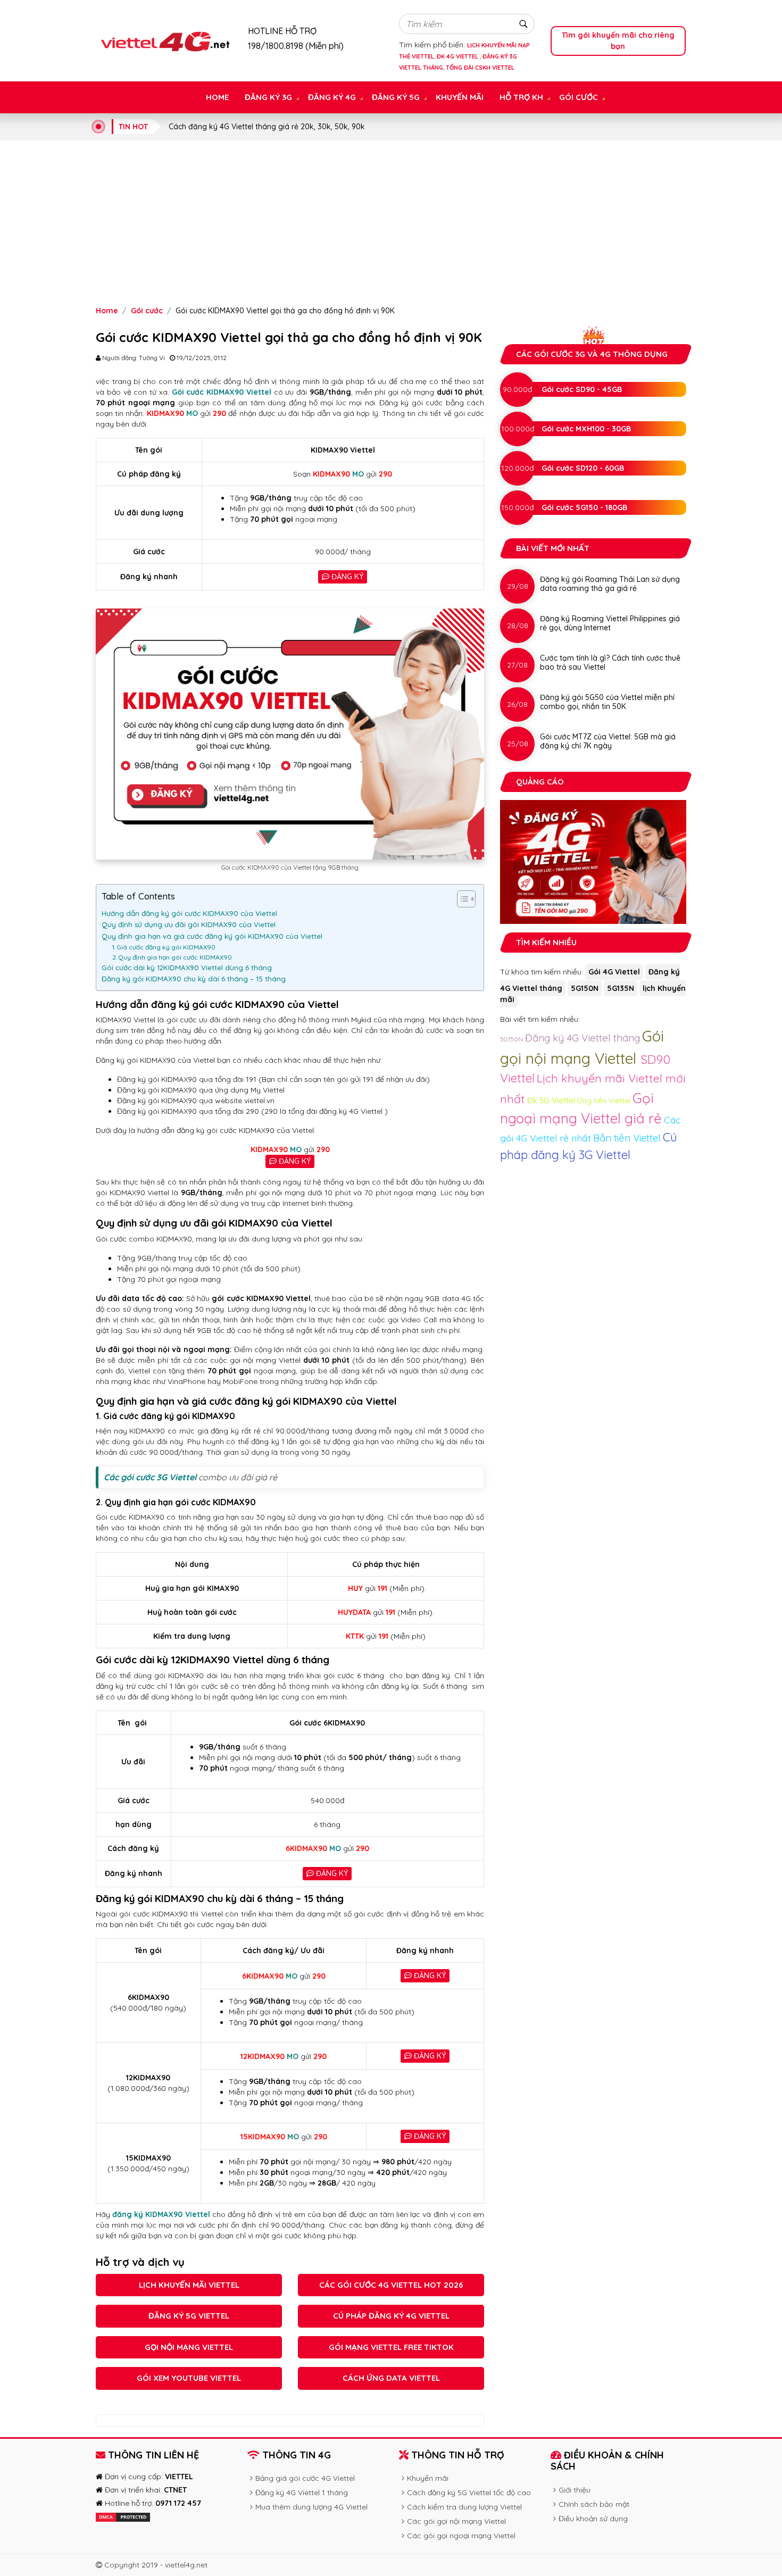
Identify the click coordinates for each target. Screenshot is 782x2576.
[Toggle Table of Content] (461, 899)
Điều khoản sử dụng (593, 2519)
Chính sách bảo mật (594, 2504)
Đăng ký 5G (396, 97)
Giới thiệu (575, 2490)
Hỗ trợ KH (521, 97)
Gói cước (579, 97)
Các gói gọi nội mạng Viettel (456, 2521)
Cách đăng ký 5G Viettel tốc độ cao (469, 2492)
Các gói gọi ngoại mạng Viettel (461, 2536)
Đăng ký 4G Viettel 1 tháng (302, 2492)
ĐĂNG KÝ (346, 577)
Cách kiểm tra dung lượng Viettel (464, 2507)
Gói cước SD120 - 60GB (583, 468)
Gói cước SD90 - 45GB (582, 389)
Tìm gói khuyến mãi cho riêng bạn (618, 41)
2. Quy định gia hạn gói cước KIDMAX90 (172, 957)
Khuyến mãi (460, 97)
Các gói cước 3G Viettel (150, 1477)
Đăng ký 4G (332, 97)
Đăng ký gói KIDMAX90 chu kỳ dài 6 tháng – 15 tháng (194, 979)
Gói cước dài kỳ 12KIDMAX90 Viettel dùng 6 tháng (187, 968)
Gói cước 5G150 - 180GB (584, 507)
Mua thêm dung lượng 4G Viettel (311, 2507)
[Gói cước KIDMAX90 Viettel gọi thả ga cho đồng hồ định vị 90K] (164, 40)
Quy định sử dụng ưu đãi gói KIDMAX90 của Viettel (189, 924)
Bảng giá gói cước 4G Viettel (305, 2478)
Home (217, 97)
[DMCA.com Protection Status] (123, 2516)
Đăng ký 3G (268, 97)
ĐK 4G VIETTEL (458, 56)
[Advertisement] (391, 223)
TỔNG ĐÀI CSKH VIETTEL (480, 68)
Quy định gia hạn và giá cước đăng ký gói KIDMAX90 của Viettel (212, 936)
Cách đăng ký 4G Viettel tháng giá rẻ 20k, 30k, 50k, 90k (267, 127)
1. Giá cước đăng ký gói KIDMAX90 (164, 947)
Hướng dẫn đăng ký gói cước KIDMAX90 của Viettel (190, 913)
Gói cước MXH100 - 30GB (586, 429)
